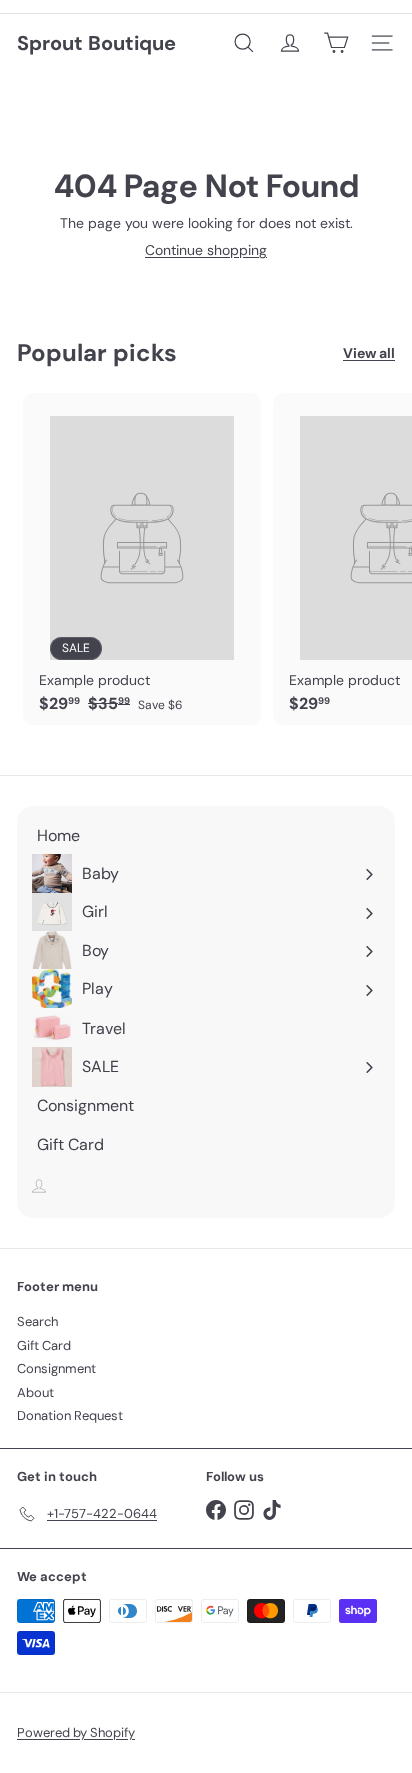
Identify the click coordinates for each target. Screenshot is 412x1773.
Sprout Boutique (96, 43)
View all (369, 353)
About (35, 1392)
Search (37, 1321)
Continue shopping (206, 250)
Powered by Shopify (76, 1732)
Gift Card (44, 1345)
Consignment (56, 1368)
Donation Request (70, 1415)
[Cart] (336, 43)
